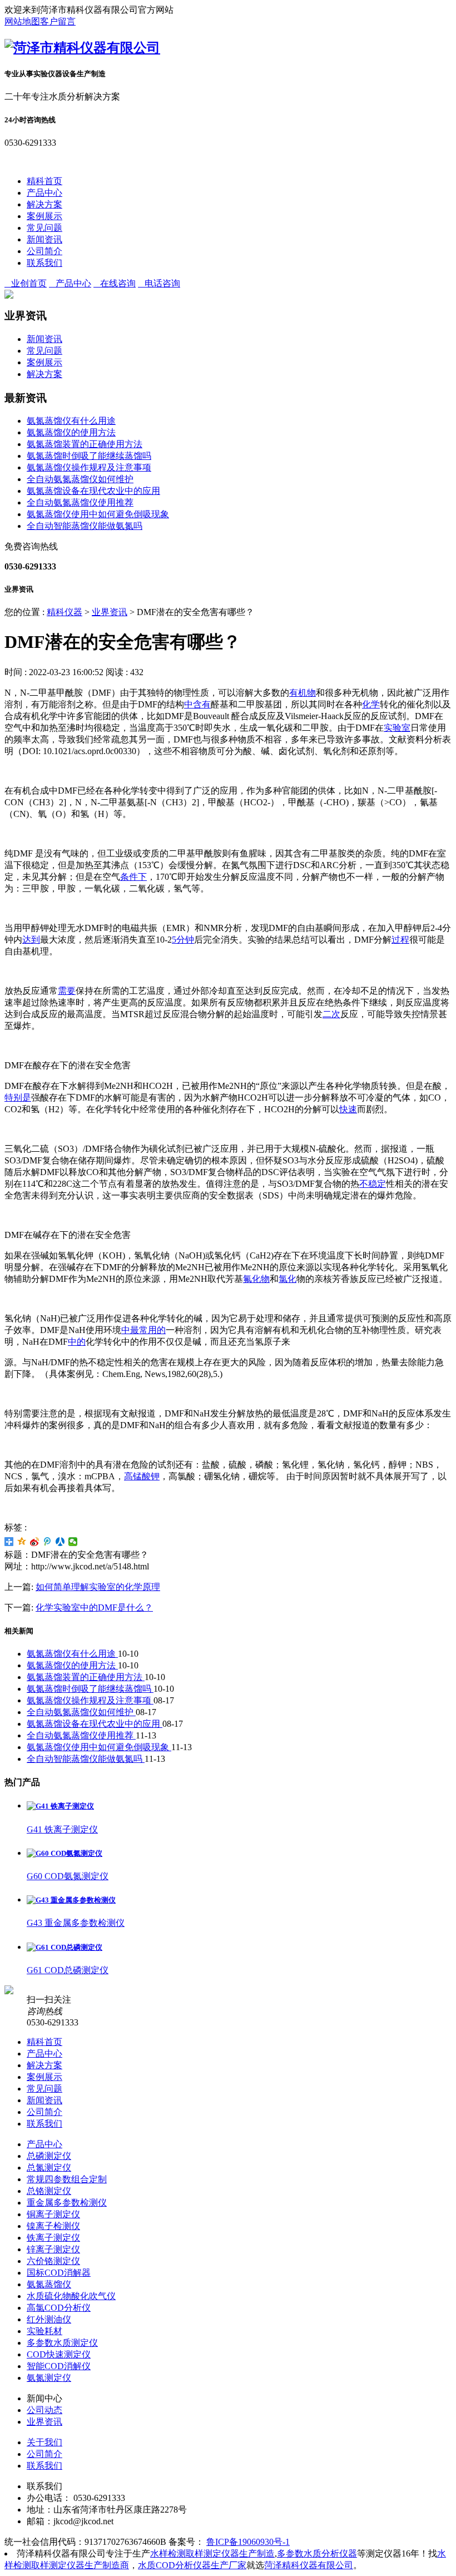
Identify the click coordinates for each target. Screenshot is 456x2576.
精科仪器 (65, 612)
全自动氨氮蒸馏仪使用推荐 (80, 502)
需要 (67, 991)
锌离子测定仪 (53, 2249)
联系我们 (44, 263)
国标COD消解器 (59, 2273)
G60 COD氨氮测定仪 (68, 1876)
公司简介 (44, 251)
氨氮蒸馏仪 (49, 2284)
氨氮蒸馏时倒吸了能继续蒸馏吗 (89, 456)
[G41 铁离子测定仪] (60, 1806)
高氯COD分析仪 (59, 2308)
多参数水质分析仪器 (317, 2553)
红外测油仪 (49, 2319)
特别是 (18, 1098)
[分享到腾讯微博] (48, 1542)
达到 (31, 940)
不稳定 (373, 1184)
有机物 (303, 693)
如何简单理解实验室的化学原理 (98, 1587)
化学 (371, 704)
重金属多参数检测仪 (67, 2203)
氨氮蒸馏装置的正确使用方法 (85, 444)
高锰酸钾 (142, 1476)
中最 (130, 1330)
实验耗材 (44, 2331)
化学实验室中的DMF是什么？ (94, 1607)
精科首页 (44, 181)
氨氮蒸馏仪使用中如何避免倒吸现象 (98, 514)
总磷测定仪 (49, 2156)
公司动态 (44, 2410)
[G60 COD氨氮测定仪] (65, 1853)
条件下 (133, 877)
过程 (400, 940)
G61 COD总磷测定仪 (68, 1970)
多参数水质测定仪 (62, 2343)
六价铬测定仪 (53, 2261)
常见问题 (44, 228)
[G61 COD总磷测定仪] (65, 1947)
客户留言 (58, 21)
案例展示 (44, 216)
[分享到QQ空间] (22, 1542)
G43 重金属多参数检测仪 (76, 1923)
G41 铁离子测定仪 (62, 1829)
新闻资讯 (44, 239)
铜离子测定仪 (53, 2214)
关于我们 (44, 2442)
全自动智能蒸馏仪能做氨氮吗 (85, 526)
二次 (331, 1014)
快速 (348, 1109)
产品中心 (44, 193)
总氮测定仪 (49, 2168)
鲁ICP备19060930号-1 (248, 2542)
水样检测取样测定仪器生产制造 (212, 2553)
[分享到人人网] (60, 1542)
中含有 (197, 704)
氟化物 (256, 1279)
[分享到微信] (73, 1542)
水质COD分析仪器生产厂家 (192, 2565)
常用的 (152, 1330)
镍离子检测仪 (53, 2226)
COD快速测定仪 (59, 2354)
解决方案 (44, 204)
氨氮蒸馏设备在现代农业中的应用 (93, 491)
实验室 (397, 728)
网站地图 (22, 21)
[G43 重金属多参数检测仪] (71, 1900)
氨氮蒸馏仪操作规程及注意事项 (89, 467)
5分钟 (183, 940)
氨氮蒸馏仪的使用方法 (71, 432)
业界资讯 (110, 612)
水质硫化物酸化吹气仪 (71, 2296)
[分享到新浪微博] (35, 1542)
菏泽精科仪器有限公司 (309, 2565)
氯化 (288, 1279)
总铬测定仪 (49, 2191)
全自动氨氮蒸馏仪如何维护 (80, 479)
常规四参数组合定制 (67, 2179)
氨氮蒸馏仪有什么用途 (71, 421)
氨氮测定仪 (49, 2378)
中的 (77, 1342)
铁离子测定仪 (53, 2238)
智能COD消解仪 (59, 2366)
